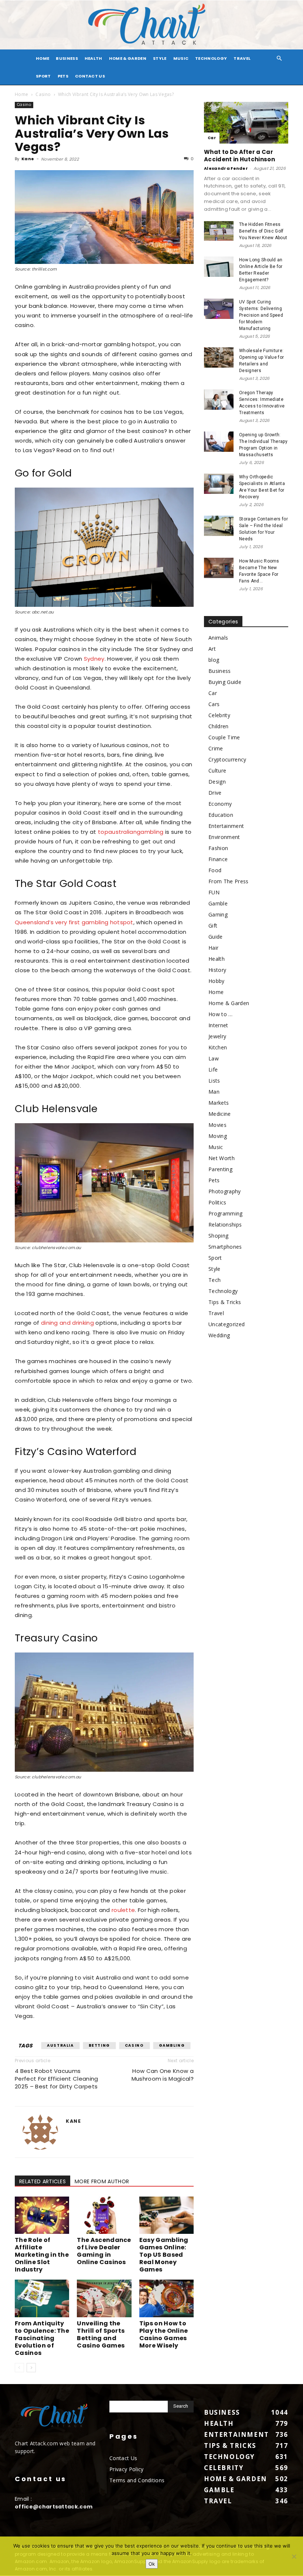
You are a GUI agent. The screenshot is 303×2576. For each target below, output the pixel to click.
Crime (216, 748)
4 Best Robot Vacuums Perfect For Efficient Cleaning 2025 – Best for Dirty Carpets (57, 2079)
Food (215, 870)
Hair (213, 948)
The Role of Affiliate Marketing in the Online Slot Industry (42, 2255)
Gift (213, 926)
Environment (224, 837)
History (217, 970)
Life (213, 1069)
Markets (219, 1103)
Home (21, 94)
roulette (123, 1910)
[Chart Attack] (151, 25)
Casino (43, 94)
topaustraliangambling (130, 832)
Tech (215, 1280)
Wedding (219, 1335)
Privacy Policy (126, 2469)
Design (217, 782)
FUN (214, 892)
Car (212, 138)
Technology (211, 58)
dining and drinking (67, 1323)
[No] (294, 2556)
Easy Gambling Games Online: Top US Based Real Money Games (164, 2255)
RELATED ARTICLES (42, 2181)
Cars (214, 704)
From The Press (228, 881)
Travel (242, 58)
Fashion (218, 848)
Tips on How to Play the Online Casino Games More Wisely (164, 2334)
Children (219, 726)
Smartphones (225, 1247)
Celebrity (219, 715)
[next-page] (31, 2368)
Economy (220, 804)
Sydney (94, 659)
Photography (225, 1191)
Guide (216, 937)
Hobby (217, 981)
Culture (217, 771)
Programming (226, 1213)
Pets (63, 76)
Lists (214, 1081)
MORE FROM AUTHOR (102, 2181)
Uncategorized (227, 1324)
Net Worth (222, 1158)
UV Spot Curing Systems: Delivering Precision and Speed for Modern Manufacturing (261, 315)
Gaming (218, 914)
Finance (218, 859)
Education (221, 815)
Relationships (225, 1225)
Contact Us (90, 76)
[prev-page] (19, 2368)
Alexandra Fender (226, 168)
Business (67, 58)
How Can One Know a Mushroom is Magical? (163, 2075)
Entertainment (226, 826)
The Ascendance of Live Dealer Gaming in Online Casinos (104, 2251)
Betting (99, 2045)
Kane (28, 159)
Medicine (220, 1114)
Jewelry (217, 1036)
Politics (217, 1202)
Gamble (218, 903)
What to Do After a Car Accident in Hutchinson (239, 156)
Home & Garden (128, 58)
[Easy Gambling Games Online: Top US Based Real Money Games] (166, 2215)
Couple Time (224, 737)
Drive (215, 793)
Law (214, 1058)
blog (214, 660)
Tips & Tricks (225, 1302)
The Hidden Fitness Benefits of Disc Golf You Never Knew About (263, 231)
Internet (218, 1025)
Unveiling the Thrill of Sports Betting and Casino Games (101, 2334)
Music (181, 58)
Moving (218, 1136)
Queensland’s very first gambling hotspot (74, 922)
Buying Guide (225, 682)
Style (160, 58)
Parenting (220, 1169)
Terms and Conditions (137, 2480)
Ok (152, 2564)
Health (93, 58)
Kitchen (218, 1047)
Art (212, 649)
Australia (60, 2045)
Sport (43, 76)
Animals (218, 638)
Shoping (218, 1236)
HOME (42, 58)
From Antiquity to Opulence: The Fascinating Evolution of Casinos (42, 2338)
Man (214, 1092)
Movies (217, 1125)
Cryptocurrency (227, 759)
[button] (279, 59)
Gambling (172, 2045)
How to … (221, 1014)
